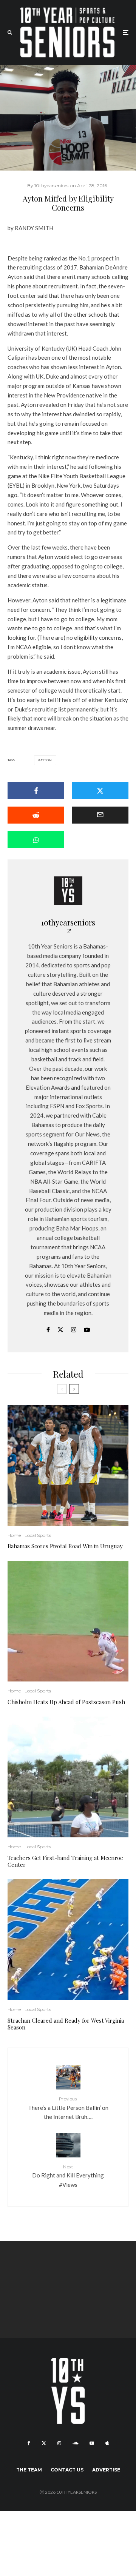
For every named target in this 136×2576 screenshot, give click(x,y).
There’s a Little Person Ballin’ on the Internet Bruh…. (68, 2108)
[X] (44, 2443)
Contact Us (67, 2470)
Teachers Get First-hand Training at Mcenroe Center (65, 1861)
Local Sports (38, 1535)
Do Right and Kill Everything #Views (68, 2176)
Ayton (46, 760)
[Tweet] (100, 791)
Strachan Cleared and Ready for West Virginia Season (66, 2024)
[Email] (100, 815)
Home (14, 1535)
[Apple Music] (107, 2443)
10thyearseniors (68, 922)
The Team (29, 2470)
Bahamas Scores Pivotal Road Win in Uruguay (65, 1546)
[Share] (36, 791)
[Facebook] (29, 2443)
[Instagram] (59, 2443)
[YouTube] (92, 2443)
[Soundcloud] (75, 2443)
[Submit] (36, 815)
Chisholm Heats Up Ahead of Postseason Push (66, 1702)
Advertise (106, 2470)
